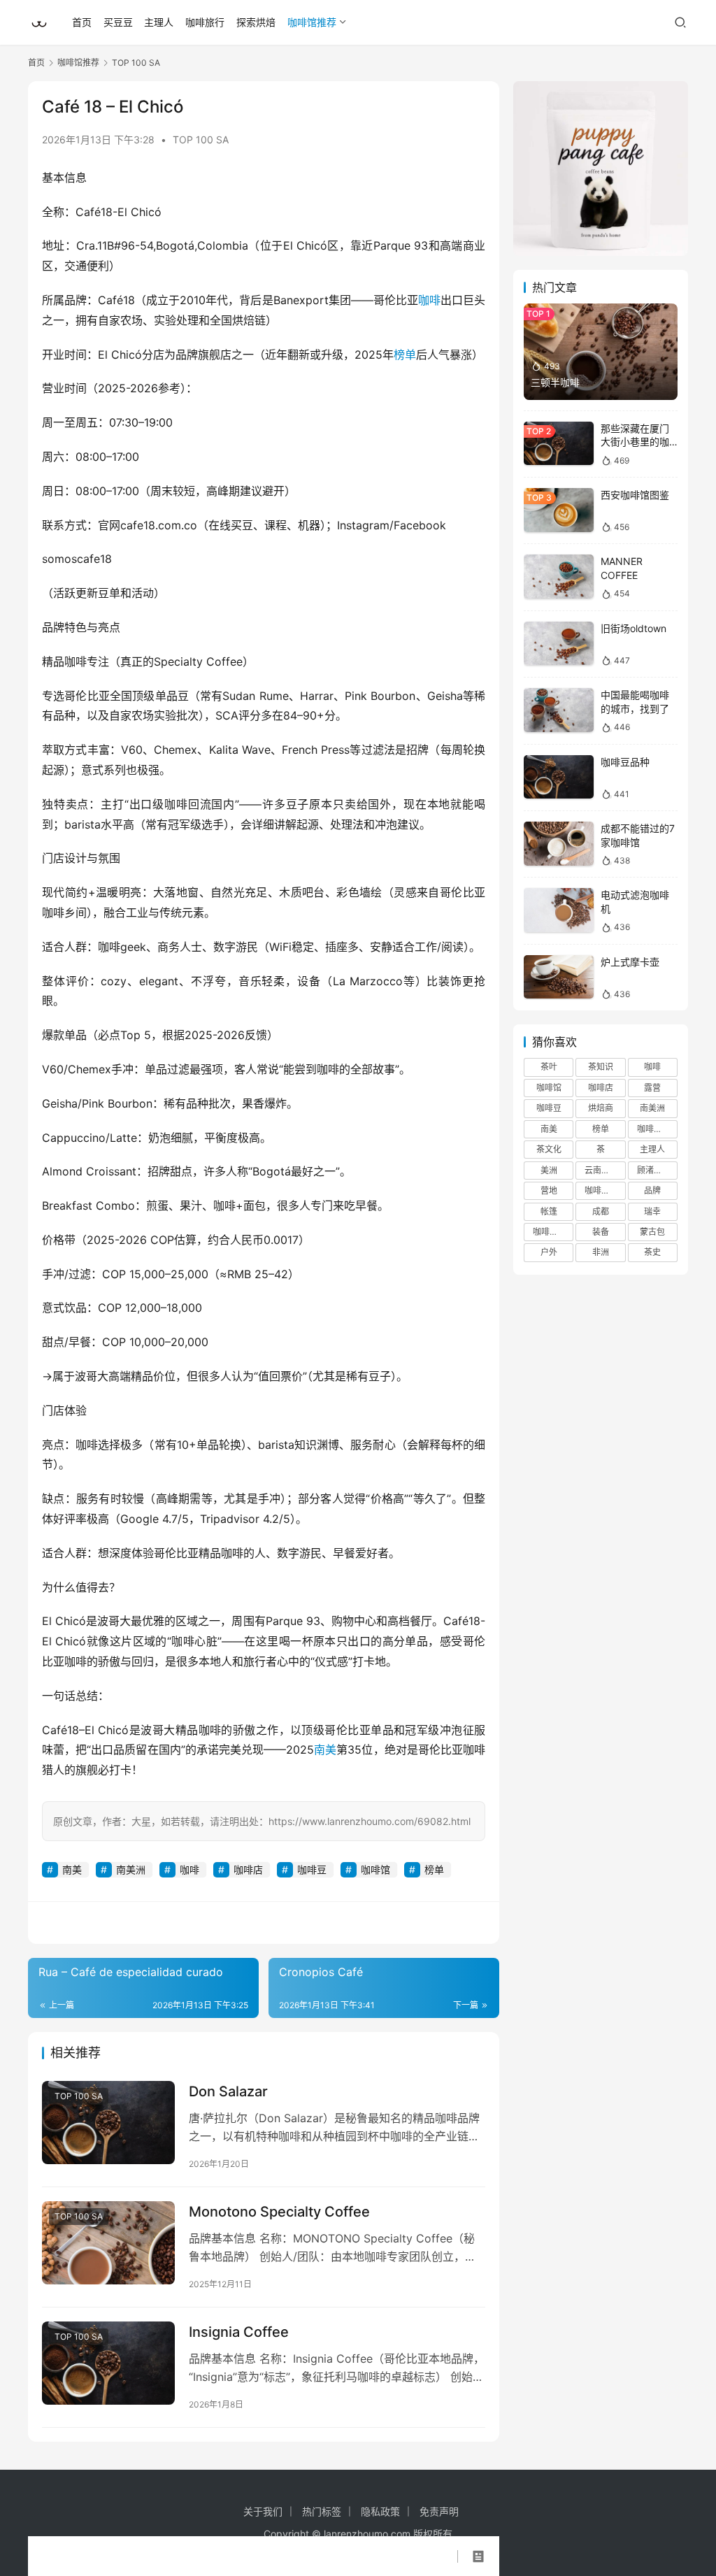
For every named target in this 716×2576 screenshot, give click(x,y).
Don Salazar (228, 2091)
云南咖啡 (601, 1170)
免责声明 (439, 2511)
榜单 (405, 355)
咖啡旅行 (205, 22)
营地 (549, 1190)
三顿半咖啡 (555, 382)
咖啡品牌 (601, 1190)
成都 (601, 1211)
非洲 (601, 1252)
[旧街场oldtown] (559, 644)
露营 (652, 1088)
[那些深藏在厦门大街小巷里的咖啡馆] (559, 444)
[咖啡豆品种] (559, 777)
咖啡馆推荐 (312, 22)
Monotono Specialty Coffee (279, 2212)
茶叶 (549, 1067)
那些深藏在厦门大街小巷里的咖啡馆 (635, 442)
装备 (601, 1232)
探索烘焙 (256, 22)
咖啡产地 (654, 1129)
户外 (549, 1252)
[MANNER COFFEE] (559, 577)
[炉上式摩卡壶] (559, 977)
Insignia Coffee (239, 2332)
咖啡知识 (550, 1232)
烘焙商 (601, 1108)
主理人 (159, 22)
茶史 (652, 1252)
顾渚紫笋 (654, 1170)
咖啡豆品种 (625, 762)
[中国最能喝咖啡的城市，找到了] (559, 710)
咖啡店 (248, 1869)
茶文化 (549, 1149)
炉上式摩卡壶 (630, 962)
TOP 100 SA (201, 139)
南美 (325, 1749)
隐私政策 (380, 2511)
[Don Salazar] (108, 2123)
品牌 (652, 1190)
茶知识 (601, 1067)
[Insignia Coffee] (108, 2363)
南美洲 (131, 1869)
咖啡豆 (312, 1869)
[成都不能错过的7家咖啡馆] (559, 844)
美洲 (549, 1170)
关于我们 (263, 2511)
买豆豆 (118, 22)
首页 (82, 22)
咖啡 (429, 300)
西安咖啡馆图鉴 (635, 495)
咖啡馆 (375, 1869)
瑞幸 (652, 1211)
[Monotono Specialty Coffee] (108, 2243)
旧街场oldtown (633, 628)
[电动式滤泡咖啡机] (559, 910)
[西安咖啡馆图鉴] (559, 510)
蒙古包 (652, 1232)
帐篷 (549, 1211)
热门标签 (322, 2511)
